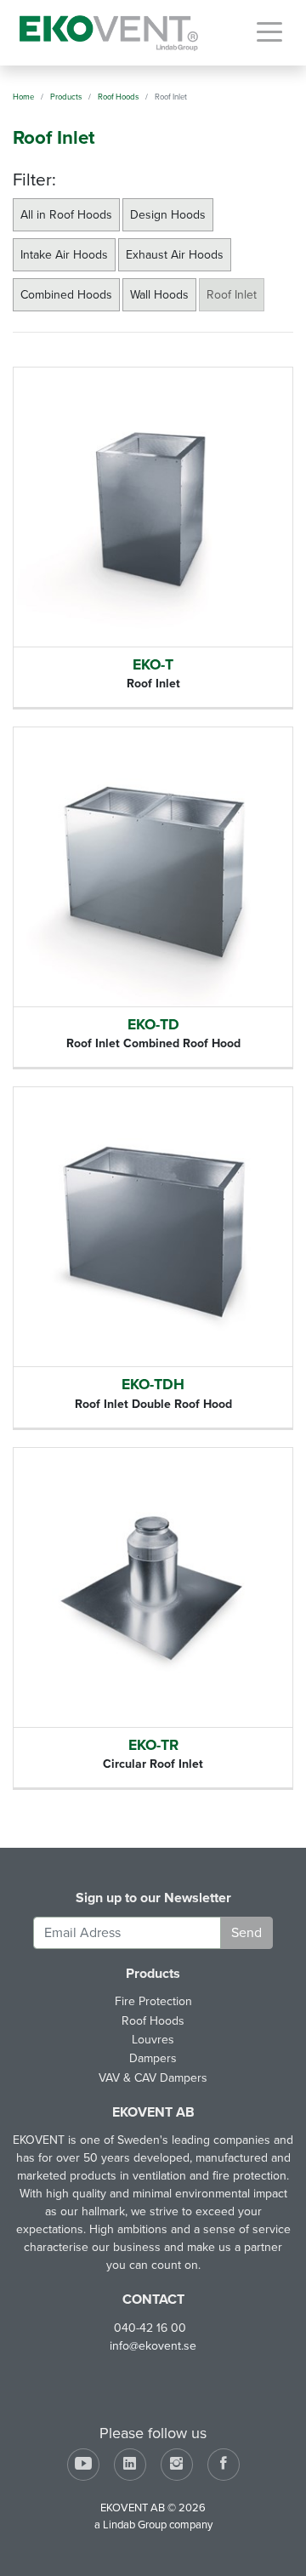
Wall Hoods (159, 295)
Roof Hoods (153, 2021)
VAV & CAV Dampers (153, 2078)
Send (246, 1933)
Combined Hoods (66, 295)
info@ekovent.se (153, 2346)
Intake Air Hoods (64, 255)
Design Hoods (168, 215)
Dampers (153, 2058)
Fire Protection (153, 2001)
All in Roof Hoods (66, 215)
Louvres (153, 2040)
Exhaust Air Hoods (175, 255)
